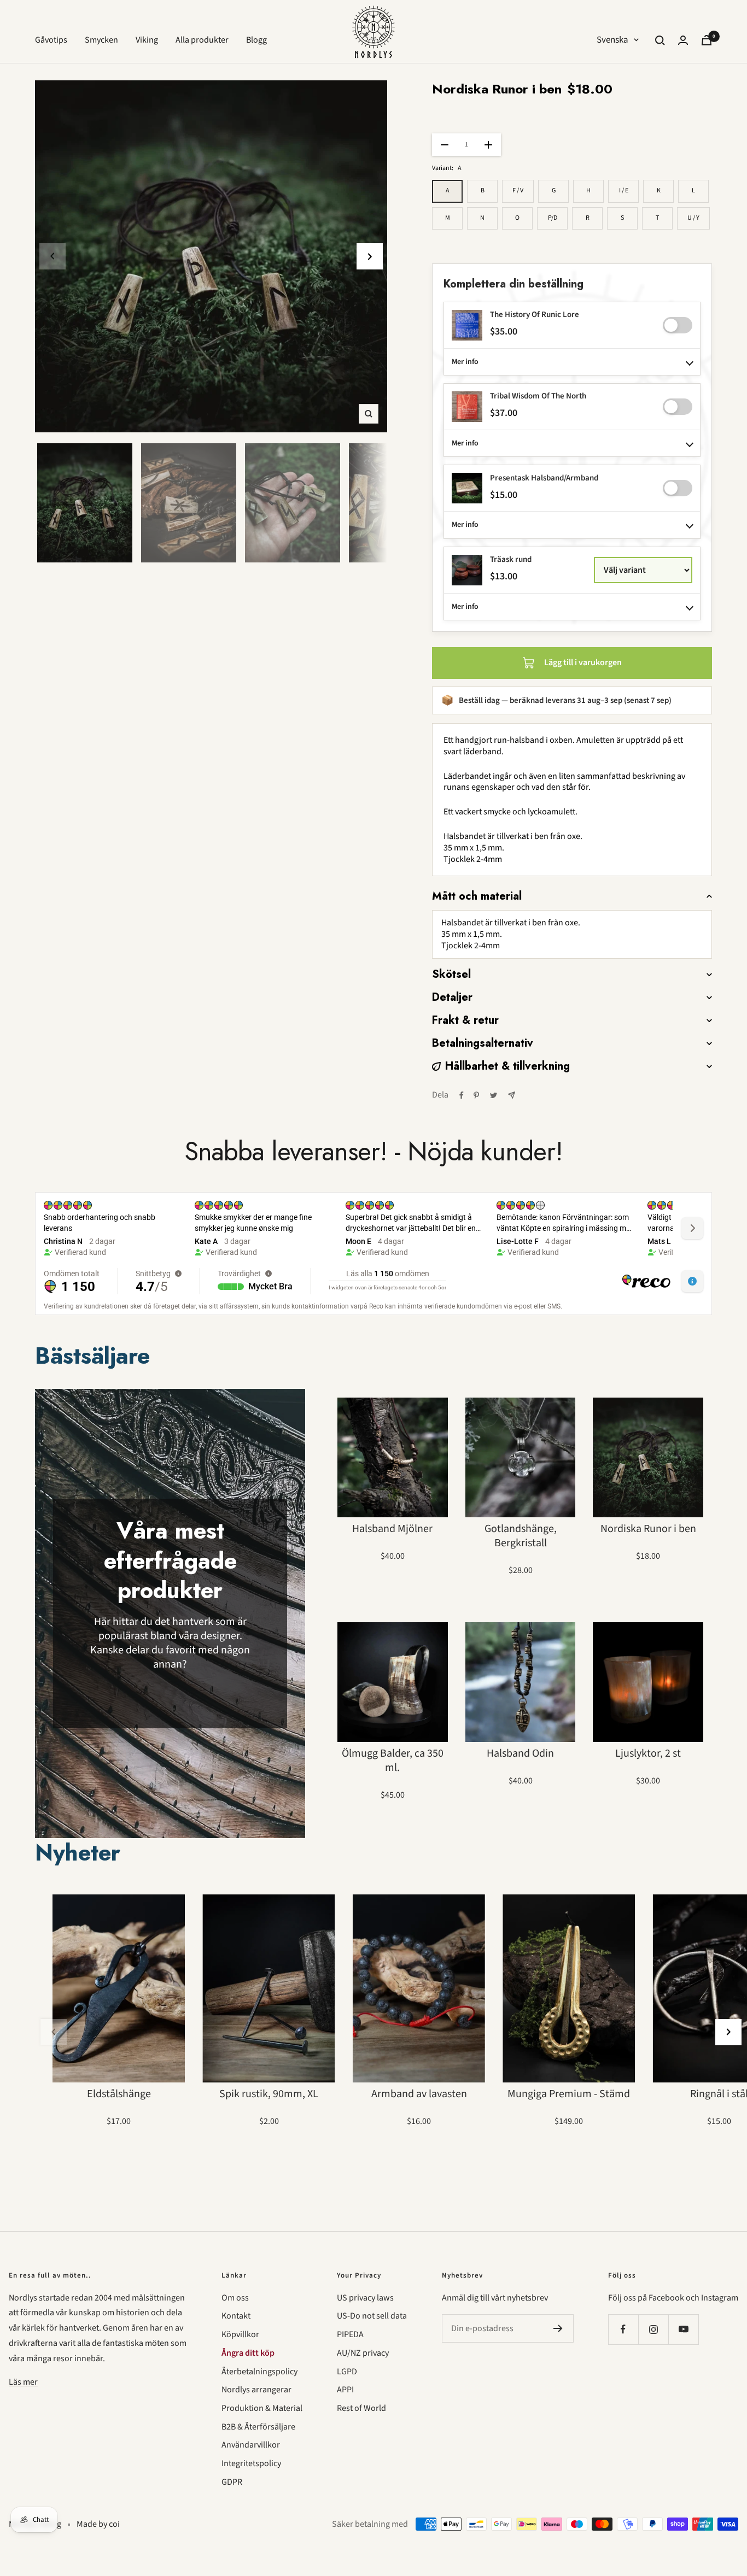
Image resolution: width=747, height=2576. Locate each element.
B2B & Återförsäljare (258, 2427)
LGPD (347, 2372)
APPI (345, 2390)
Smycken (101, 40)
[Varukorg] (707, 40)
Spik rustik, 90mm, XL (269, 2094)
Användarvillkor (251, 2445)
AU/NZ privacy (363, 2353)
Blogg (256, 40)
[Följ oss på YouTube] (683, 2329)
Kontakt (236, 2316)
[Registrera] (558, 2328)
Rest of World (361, 2408)
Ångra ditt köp (248, 2353)
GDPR (232, 2482)
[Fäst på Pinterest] (476, 1095)
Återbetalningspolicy (259, 2372)
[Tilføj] (678, 325)
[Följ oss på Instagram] (653, 2329)
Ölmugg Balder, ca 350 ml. (393, 1761)
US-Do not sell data (372, 2316)
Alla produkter (202, 40)
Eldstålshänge (119, 2094)
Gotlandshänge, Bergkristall (521, 1536)
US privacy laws (365, 2298)
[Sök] (660, 40)
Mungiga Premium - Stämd (569, 2094)
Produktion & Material (262, 2408)
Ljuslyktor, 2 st (648, 1753)
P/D (553, 218)
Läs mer (23, 2382)
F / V (518, 190)
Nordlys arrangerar (256, 2390)
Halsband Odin (520, 1753)
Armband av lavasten (419, 2094)
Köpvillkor (240, 2334)
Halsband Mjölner (392, 1529)
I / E (624, 190)
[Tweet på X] (494, 1095)
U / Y (693, 218)
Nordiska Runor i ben (648, 1529)
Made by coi (98, 2524)
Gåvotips (51, 40)
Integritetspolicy (251, 2463)
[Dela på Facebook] (462, 1095)
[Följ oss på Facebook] (623, 2329)
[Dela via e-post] (512, 1095)
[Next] (370, 256)
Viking (147, 40)
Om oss (235, 2298)
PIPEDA (350, 2334)
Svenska (612, 40)
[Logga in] (683, 40)
